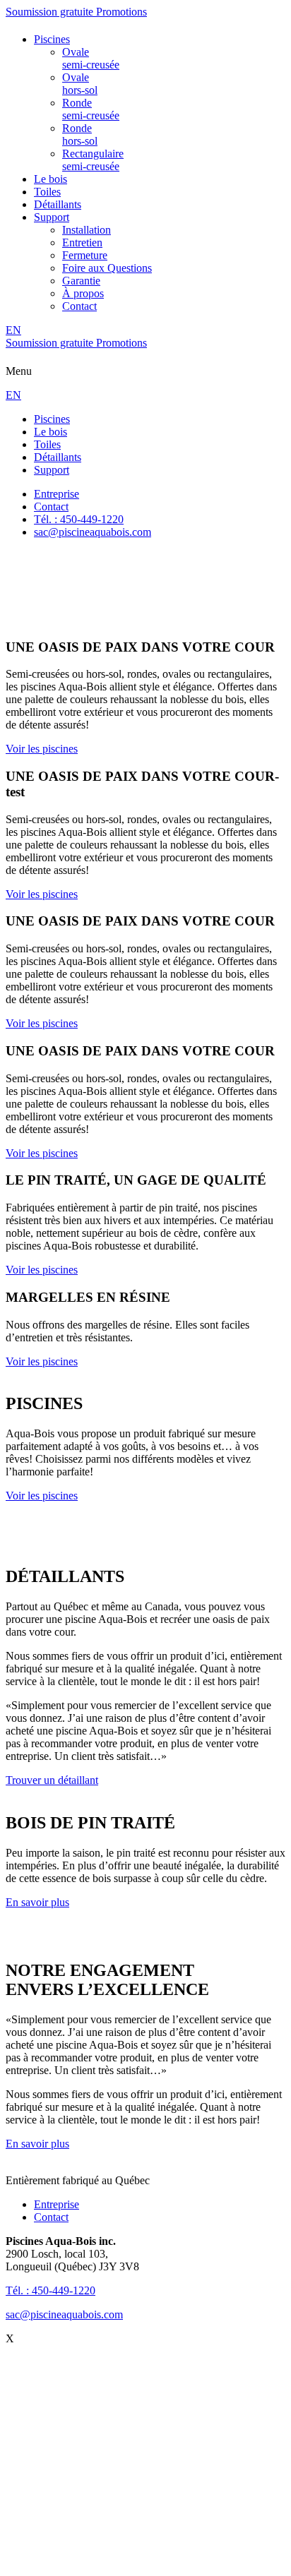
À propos (83, 293)
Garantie (81, 281)
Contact (79, 306)
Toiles (47, 192)
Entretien (82, 242)
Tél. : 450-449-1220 (51, 2290)
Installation (87, 230)
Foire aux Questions (107, 268)
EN (13, 330)
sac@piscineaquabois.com (64, 2314)
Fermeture (85, 255)
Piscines (52, 39)
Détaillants (58, 204)
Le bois (51, 179)
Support (52, 217)
